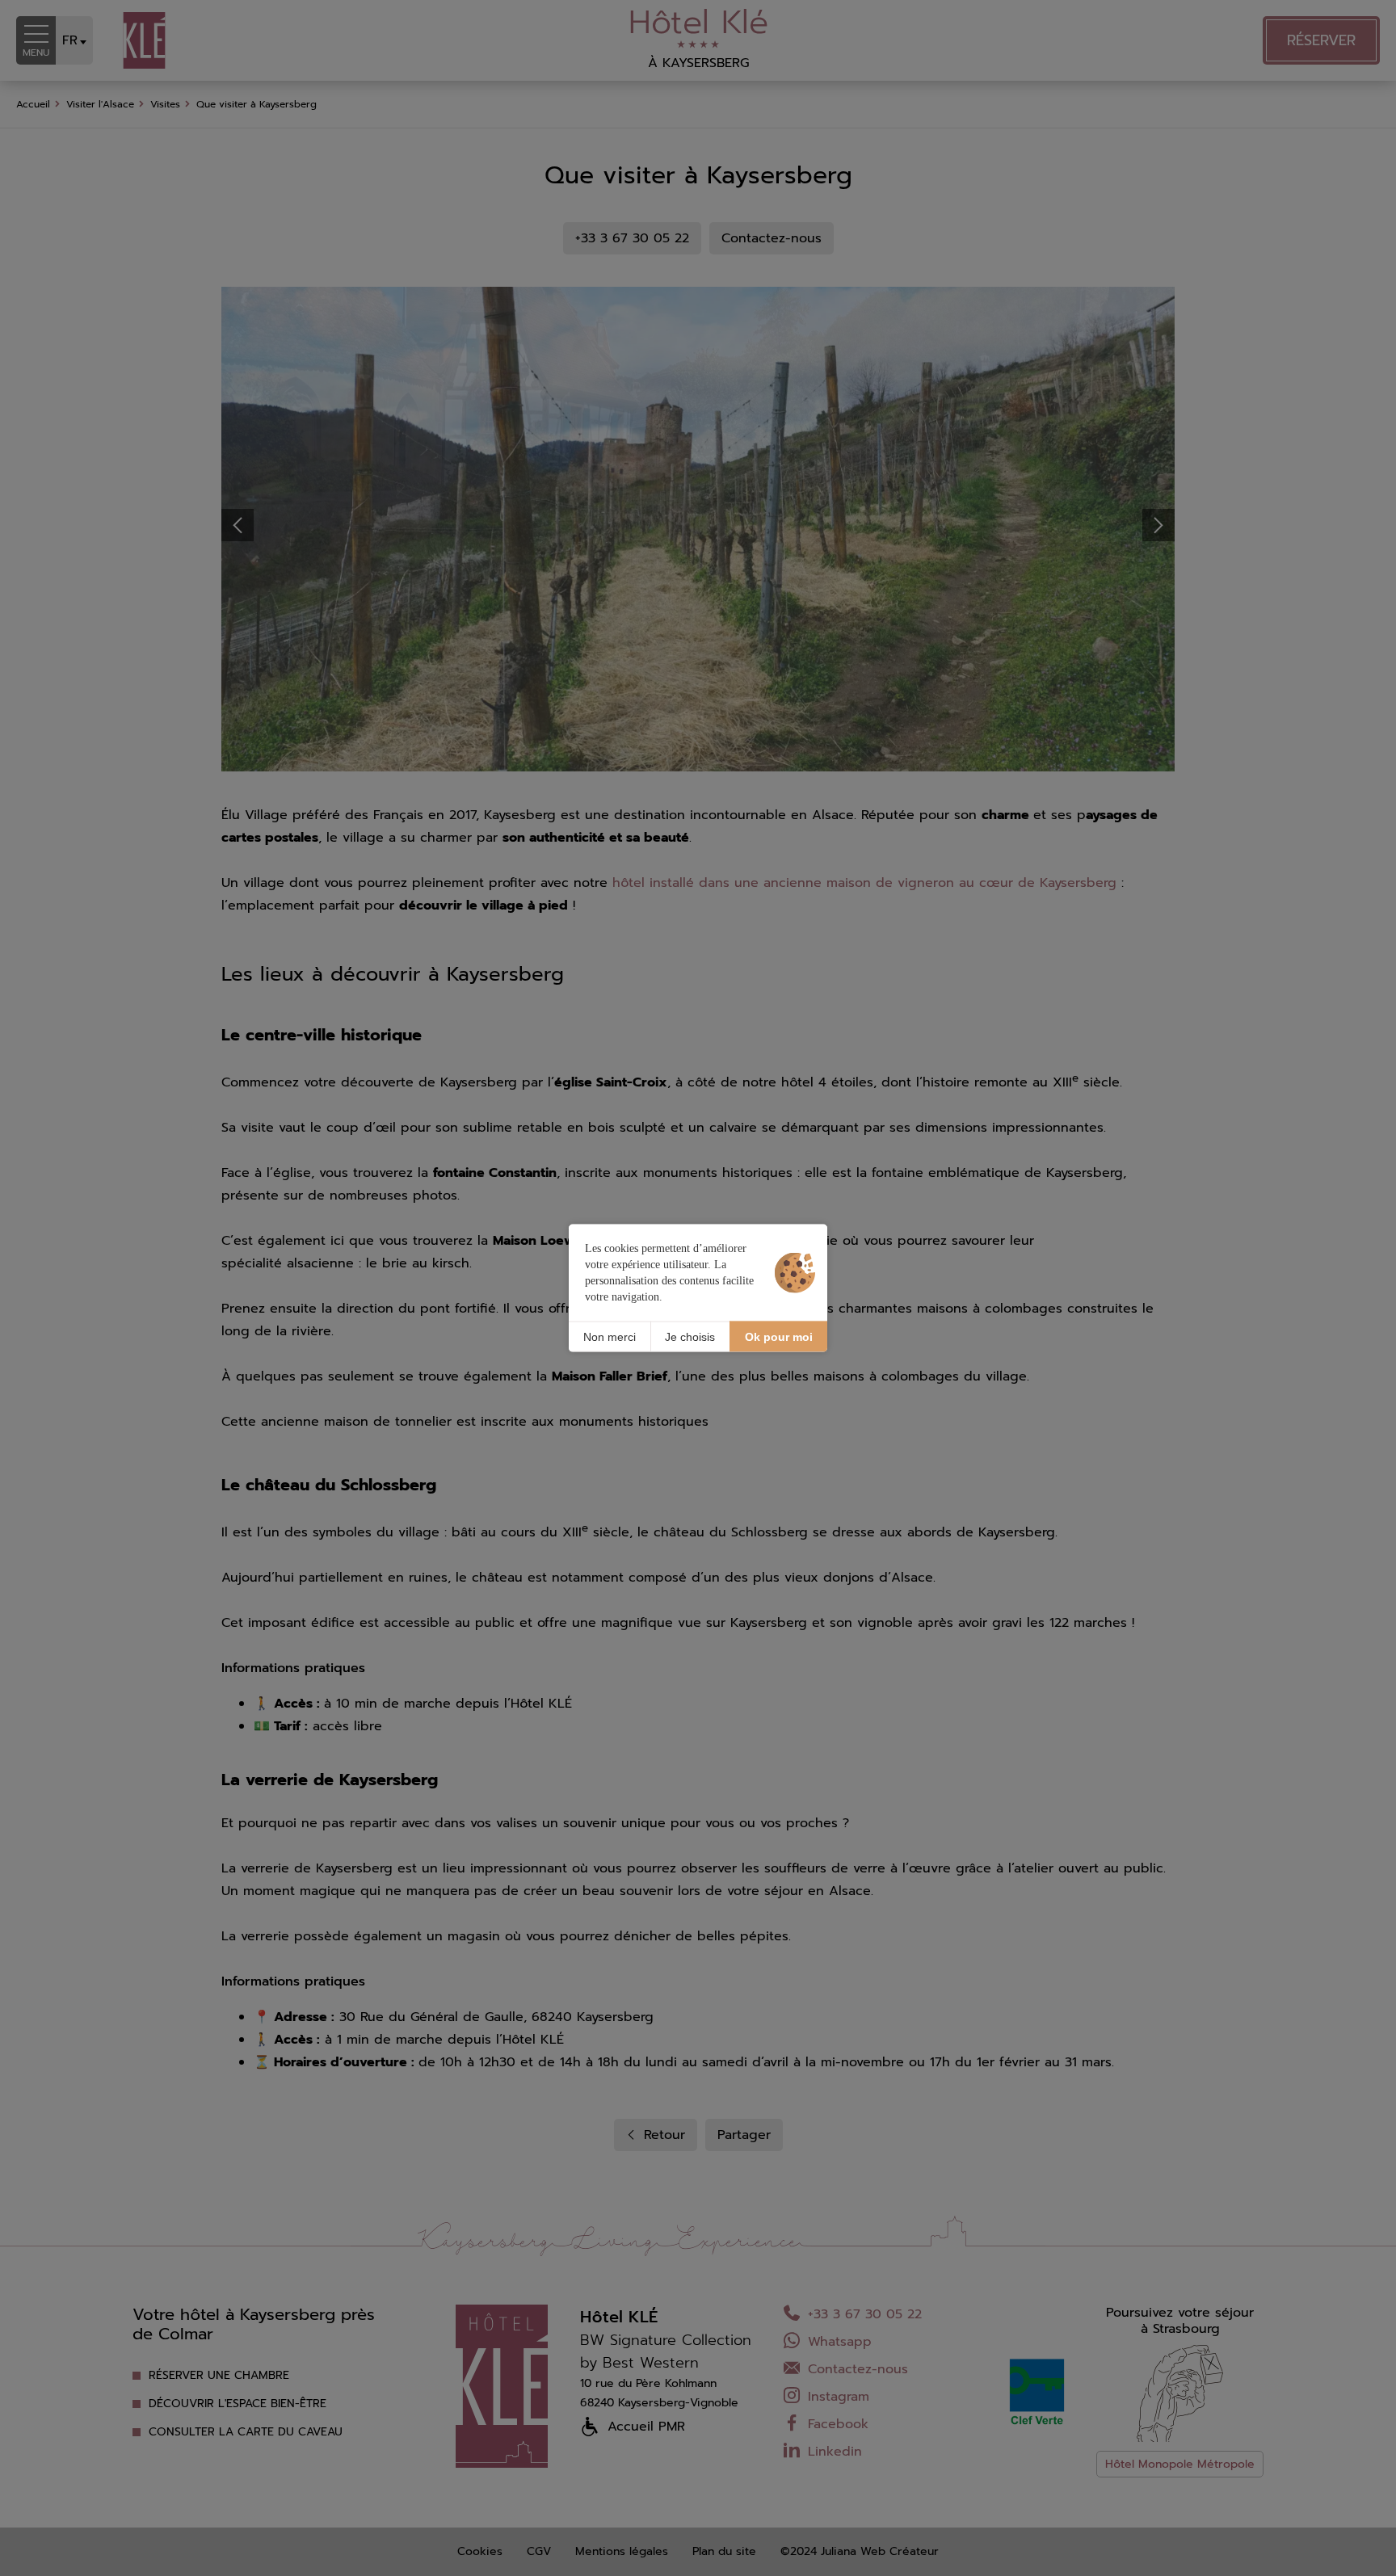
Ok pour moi (779, 1336)
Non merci (610, 1336)
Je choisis (690, 1336)
